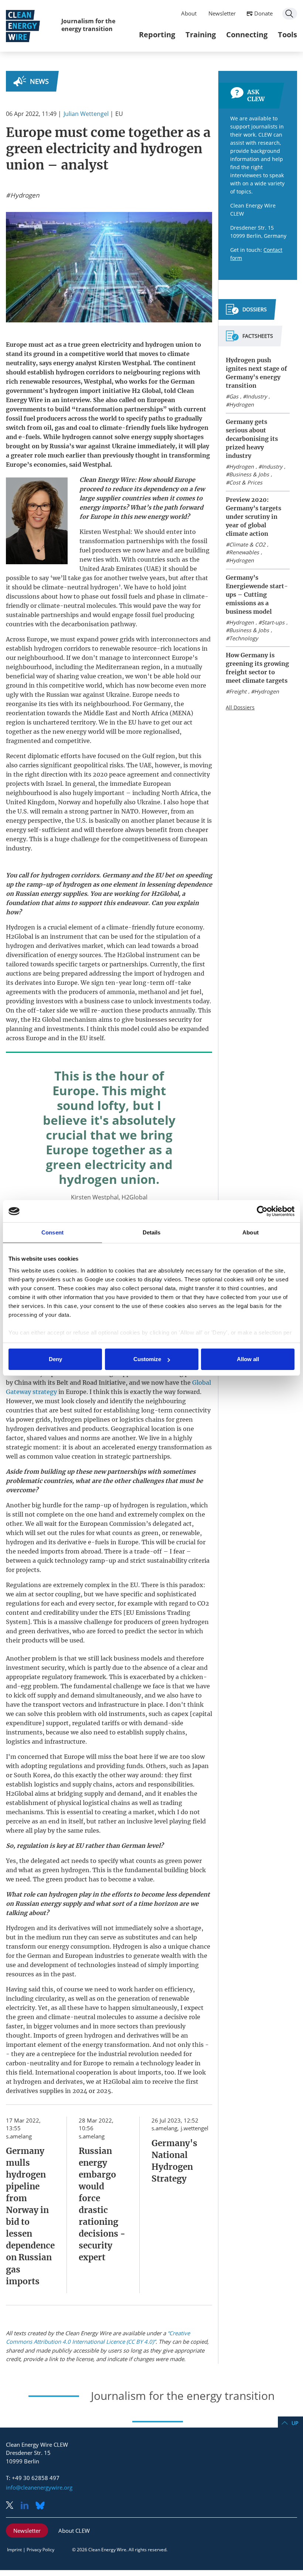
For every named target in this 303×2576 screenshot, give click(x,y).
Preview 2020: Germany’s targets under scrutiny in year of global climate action (253, 517)
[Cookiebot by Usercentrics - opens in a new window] (262, 1211)
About (189, 13)
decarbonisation (85, 624)
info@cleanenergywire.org (39, 2487)
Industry (256, 396)
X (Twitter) (13, 2506)
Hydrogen (241, 405)
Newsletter (222, 13)
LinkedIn (27, 2506)
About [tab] (251, 1232)
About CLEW (74, 2531)
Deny (55, 1359)
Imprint (14, 2550)
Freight (238, 691)
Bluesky (42, 2506)
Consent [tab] (52, 1232)
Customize (147, 1359)
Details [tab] (152, 1232)
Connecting (247, 35)
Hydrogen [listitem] (24, 195)
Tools (287, 35)
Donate (263, 13)
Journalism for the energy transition (88, 25)
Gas (234, 396)
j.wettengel (195, 2128)
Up (295, 2423)
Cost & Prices (246, 482)
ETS (116, 1613)
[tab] (246, 312)
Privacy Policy (40, 2550)
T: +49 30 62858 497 (33, 2478)
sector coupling (58, 1594)
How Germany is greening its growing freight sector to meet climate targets (257, 668)
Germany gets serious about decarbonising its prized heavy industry (252, 439)
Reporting (157, 35)
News (39, 81)
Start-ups (273, 622)
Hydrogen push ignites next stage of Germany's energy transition (256, 373)
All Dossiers (240, 707)
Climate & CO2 (247, 544)
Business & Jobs (249, 474)
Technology (244, 638)
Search (290, 14)
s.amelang (19, 2136)
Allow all (248, 1359)
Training (201, 35)
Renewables (244, 552)
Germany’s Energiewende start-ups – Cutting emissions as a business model (257, 595)
